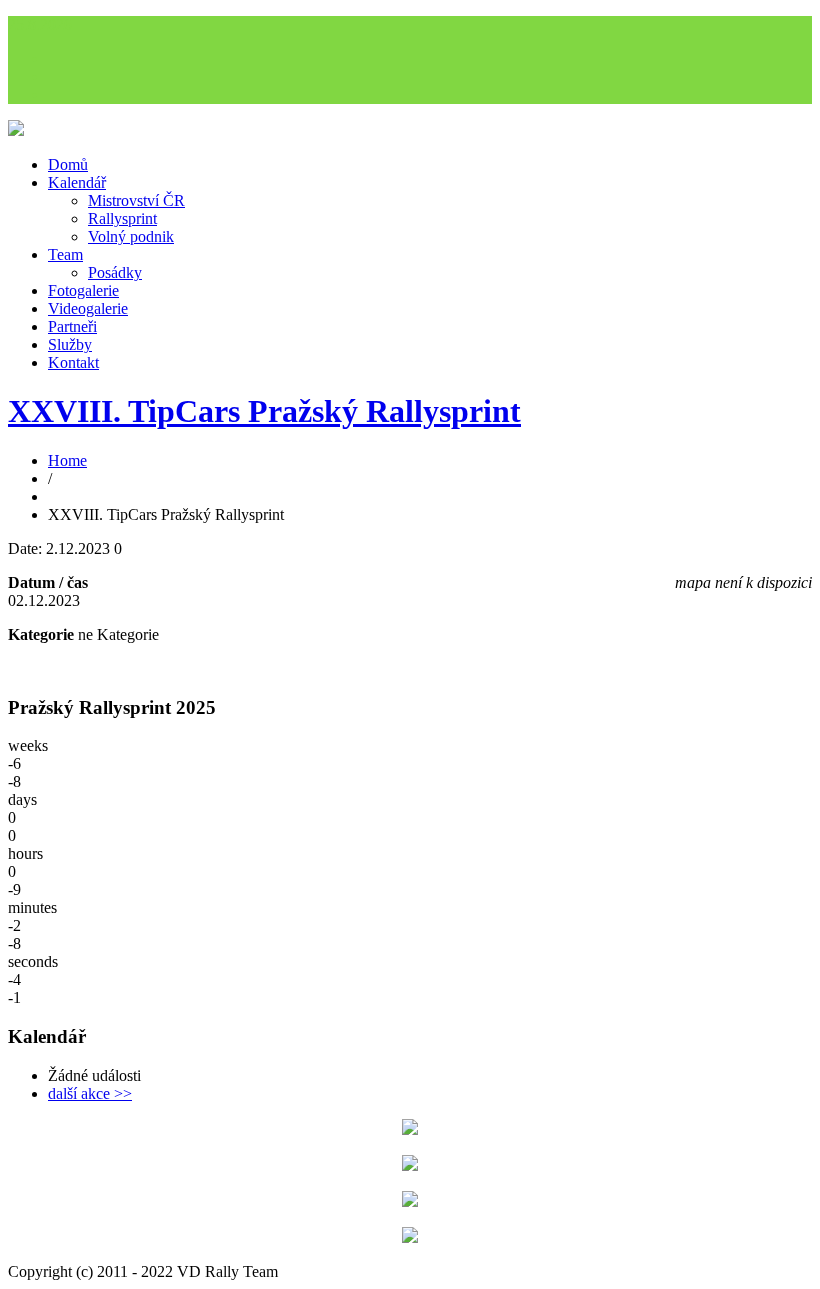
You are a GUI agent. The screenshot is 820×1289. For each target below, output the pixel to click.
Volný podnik (131, 236)
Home (67, 460)
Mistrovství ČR (136, 200)
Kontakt (73, 362)
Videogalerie (88, 308)
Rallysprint (122, 218)
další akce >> (90, 1093)
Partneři (72, 326)
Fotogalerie (83, 290)
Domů (68, 164)
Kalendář (77, 182)
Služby (70, 344)
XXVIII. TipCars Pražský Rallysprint (264, 411)
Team (65, 254)
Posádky (115, 272)
